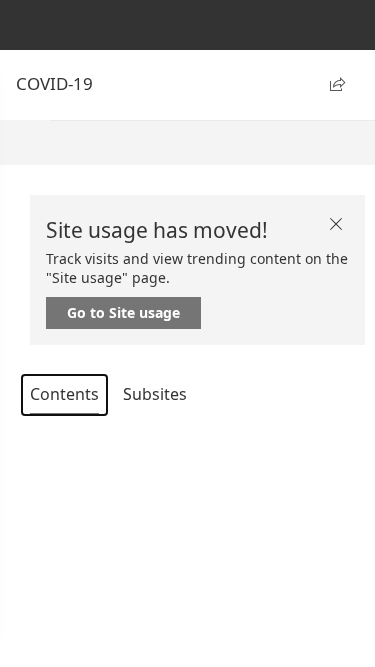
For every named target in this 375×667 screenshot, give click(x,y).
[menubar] (212, 143)
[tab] (64, 395)
